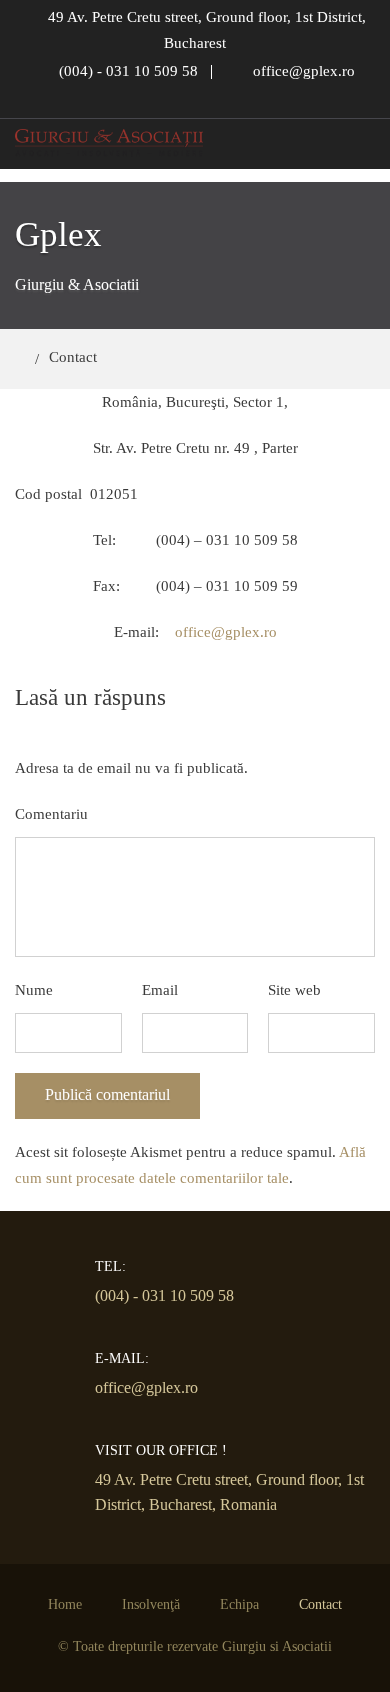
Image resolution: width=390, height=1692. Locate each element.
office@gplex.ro (226, 632)
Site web (294, 990)
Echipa (239, 1604)
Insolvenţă (151, 1604)
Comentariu (51, 814)
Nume (34, 990)
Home (65, 1604)
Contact (320, 1604)
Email (160, 990)
